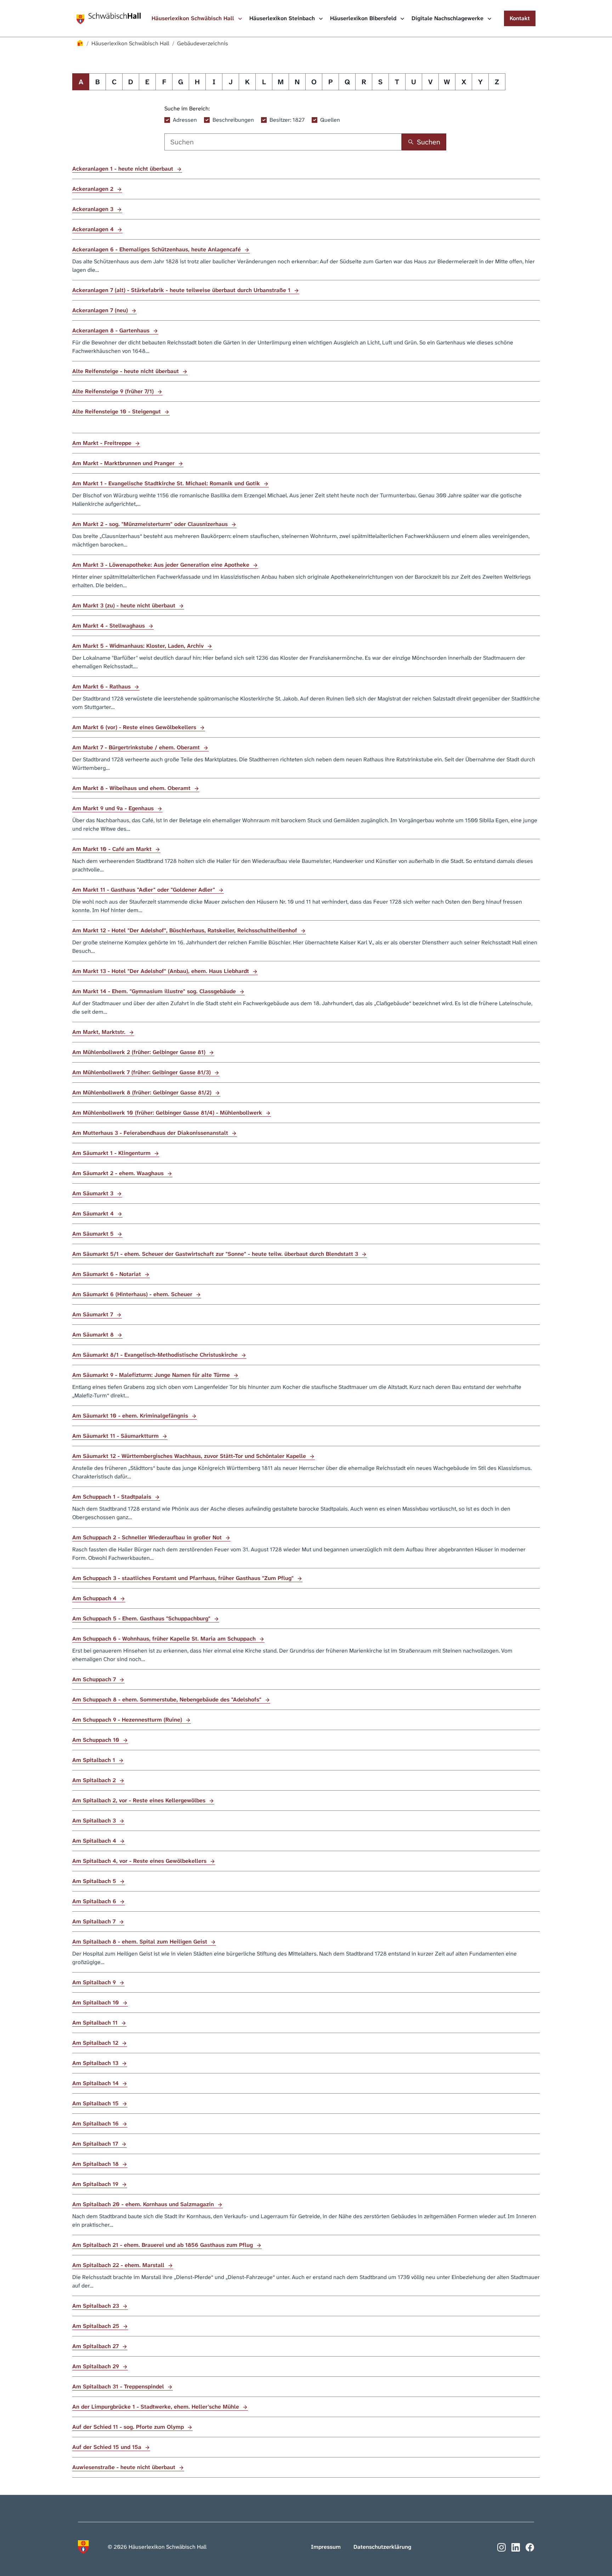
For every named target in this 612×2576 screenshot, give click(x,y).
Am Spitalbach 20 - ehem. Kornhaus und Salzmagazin (144, 2204)
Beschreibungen (233, 120)
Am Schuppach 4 (95, 1598)
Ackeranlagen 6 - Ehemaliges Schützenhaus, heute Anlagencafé (157, 249)
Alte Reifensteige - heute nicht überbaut (126, 371)
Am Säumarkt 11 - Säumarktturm (116, 1436)
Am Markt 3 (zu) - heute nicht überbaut (125, 605)
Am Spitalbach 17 (96, 2144)
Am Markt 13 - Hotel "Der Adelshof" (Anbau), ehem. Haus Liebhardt (161, 971)
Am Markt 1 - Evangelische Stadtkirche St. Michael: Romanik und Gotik (167, 483)
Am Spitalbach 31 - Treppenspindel (119, 2386)
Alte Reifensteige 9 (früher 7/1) (114, 391)
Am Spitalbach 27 (96, 2346)
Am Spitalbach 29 (97, 2366)
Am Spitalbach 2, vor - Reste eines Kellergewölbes (140, 1800)
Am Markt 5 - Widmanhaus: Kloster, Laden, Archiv (139, 646)
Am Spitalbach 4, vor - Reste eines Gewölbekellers (140, 1861)
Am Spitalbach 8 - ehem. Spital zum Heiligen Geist (141, 1942)
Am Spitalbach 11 (96, 2023)
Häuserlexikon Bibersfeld (364, 18)
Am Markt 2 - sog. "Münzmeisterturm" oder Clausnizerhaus (151, 524)
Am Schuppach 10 (97, 1740)
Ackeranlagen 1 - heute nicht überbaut (124, 169)
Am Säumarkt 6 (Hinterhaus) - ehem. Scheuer (133, 1294)
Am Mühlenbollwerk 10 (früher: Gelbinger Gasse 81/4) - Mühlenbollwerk (168, 1113)
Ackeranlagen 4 (94, 229)
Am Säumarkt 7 (93, 1314)
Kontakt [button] (520, 18)
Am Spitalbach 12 (96, 2043)
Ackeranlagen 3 (94, 209)
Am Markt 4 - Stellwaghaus (109, 626)
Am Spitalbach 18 (96, 2164)
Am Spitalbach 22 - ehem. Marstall (119, 2265)
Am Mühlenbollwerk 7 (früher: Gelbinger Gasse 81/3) (142, 1072)
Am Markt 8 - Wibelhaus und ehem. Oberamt (132, 788)
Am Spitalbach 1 (95, 1760)
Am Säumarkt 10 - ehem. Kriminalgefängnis (131, 1416)
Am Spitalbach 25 (97, 2326)
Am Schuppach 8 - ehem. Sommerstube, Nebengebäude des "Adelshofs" (168, 1699)
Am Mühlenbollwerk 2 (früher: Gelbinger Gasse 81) (140, 1052)
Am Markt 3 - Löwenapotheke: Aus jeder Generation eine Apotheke (162, 565)
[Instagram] (501, 2547)
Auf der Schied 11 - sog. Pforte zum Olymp (129, 2427)
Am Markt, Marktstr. (100, 1032)
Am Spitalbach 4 (95, 1841)
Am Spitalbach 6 (95, 1901)
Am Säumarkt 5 (94, 1234)
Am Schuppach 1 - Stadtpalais (113, 1497)
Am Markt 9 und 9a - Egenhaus (114, 808)
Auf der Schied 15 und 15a (108, 2447)
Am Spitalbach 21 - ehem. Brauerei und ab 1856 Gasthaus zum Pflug (163, 2245)
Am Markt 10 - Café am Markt (113, 849)
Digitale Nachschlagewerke (448, 18)
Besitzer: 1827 (287, 120)
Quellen (330, 120)
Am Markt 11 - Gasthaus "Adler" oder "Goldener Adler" (144, 890)
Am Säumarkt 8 (94, 1335)
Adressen (185, 120)
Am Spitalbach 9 (95, 1982)
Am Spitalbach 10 (97, 2002)
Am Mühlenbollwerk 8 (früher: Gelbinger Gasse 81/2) (143, 1092)
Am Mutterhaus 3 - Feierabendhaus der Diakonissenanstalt (151, 1133)
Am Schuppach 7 (95, 1679)
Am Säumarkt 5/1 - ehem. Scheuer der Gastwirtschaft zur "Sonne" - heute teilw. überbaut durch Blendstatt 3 (216, 1254)
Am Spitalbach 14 (96, 2083)
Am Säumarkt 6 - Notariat (107, 1274)
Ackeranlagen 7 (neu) (101, 310)
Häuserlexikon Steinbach (283, 18)
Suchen (429, 142)
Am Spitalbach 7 (95, 1921)
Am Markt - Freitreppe (103, 443)
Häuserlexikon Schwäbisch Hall (194, 18)
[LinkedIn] (516, 2547)
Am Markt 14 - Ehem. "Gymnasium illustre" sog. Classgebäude (155, 991)
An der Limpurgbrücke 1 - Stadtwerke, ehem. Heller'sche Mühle (157, 2407)
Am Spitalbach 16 (96, 2123)
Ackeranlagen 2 (94, 189)
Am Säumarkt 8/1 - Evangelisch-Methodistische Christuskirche (156, 1355)
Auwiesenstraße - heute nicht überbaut (125, 2467)
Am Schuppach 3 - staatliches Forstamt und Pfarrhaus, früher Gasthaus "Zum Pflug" (184, 1578)
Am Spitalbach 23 (97, 2306)
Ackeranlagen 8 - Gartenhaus (112, 330)
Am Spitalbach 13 (96, 2063)
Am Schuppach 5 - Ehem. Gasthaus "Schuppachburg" (142, 1618)
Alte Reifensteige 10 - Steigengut (117, 411)
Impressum (326, 2547)
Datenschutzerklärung (382, 2547)
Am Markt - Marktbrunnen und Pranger (124, 463)
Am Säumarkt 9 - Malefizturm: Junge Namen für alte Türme (152, 1375)
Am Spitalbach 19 (96, 2184)
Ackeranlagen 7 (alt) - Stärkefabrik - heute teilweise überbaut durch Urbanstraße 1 (182, 290)
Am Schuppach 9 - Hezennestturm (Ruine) (128, 1720)
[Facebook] (530, 2547)
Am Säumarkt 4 (94, 1213)
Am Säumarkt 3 (94, 1193)
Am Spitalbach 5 (95, 1881)
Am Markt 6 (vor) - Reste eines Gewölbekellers (135, 727)
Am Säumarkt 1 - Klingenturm (112, 1153)
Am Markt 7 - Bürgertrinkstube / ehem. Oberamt (137, 747)
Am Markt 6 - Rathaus (102, 686)
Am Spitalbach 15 (96, 2103)
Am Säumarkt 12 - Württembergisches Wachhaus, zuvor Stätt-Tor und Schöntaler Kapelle (190, 1456)
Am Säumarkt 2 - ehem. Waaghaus (119, 1173)
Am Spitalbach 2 (95, 1780)
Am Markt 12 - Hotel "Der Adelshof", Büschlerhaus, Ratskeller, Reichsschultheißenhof (186, 930)
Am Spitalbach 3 (95, 1821)
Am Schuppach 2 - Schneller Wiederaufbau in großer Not (148, 1537)
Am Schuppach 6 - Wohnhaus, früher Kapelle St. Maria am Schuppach (165, 1639)
